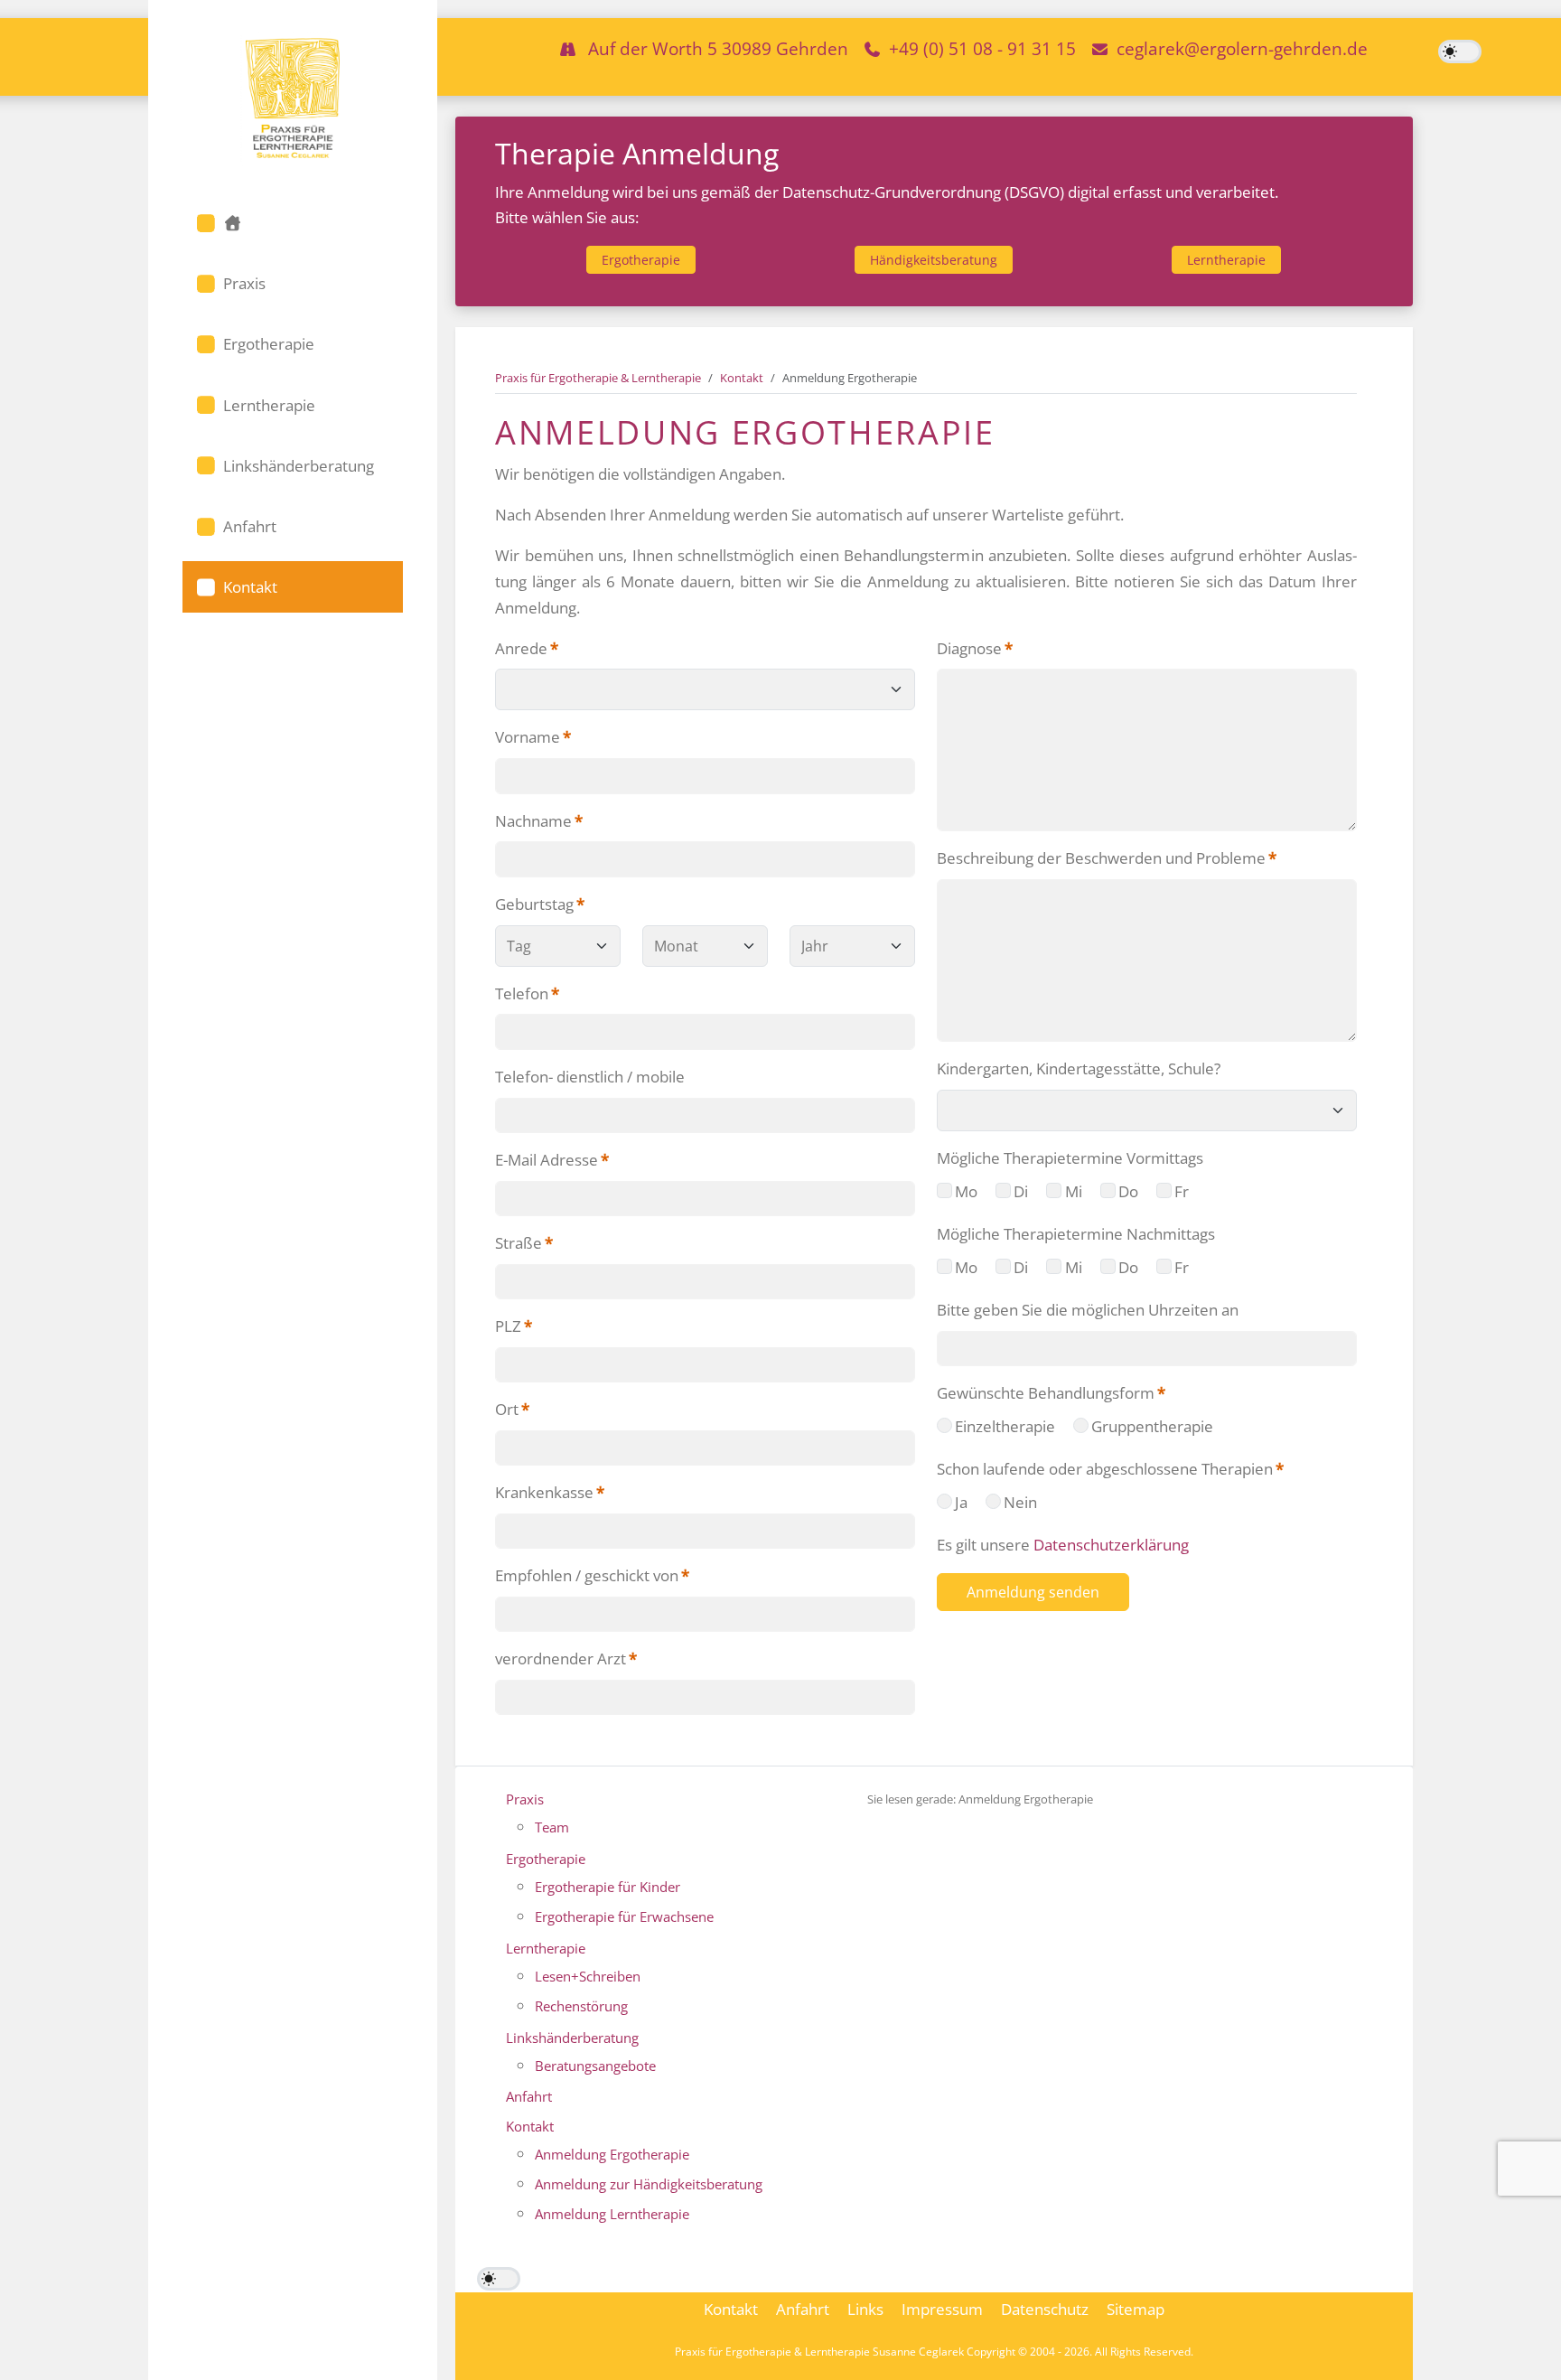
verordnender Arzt (566, 1659)
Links (865, 2309)
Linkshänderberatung (572, 2038)
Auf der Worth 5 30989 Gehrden (718, 48)
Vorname (533, 737)
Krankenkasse (550, 1492)
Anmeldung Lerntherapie (612, 2214)
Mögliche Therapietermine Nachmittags (1076, 1234)
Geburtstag (540, 904)
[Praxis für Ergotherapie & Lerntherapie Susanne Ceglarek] (293, 98)
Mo (966, 1191)
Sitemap (1136, 2309)
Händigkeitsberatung (934, 260)
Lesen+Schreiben (588, 1976)
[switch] (1460, 52)
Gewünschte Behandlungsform (1051, 1393)
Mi (1074, 1191)
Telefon (527, 993)
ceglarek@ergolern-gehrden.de (1242, 48)
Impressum (942, 2309)
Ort (512, 1409)
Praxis (525, 1799)
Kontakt (530, 2126)
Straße (524, 1243)
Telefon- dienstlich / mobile (590, 1077)
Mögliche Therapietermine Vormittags (1070, 1158)
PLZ (514, 1326)
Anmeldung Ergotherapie (612, 2154)
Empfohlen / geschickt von (592, 1575)
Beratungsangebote (595, 2066)
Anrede (527, 648)
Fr (1182, 1191)
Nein (1020, 1502)
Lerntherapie (1226, 260)
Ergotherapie (641, 260)
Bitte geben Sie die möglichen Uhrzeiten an (1088, 1310)
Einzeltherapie (1005, 1426)
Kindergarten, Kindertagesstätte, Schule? (1079, 1068)
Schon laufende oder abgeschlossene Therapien (1110, 1469)
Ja (961, 1502)
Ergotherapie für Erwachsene (624, 1916)
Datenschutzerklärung (1111, 1545)
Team (552, 1827)
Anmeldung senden (1033, 1592)
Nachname (539, 821)
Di (1021, 1191)
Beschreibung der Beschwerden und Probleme (1107, 858)
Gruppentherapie (1152, 1426)
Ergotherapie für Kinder (608, 1887)
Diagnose (975, 648)
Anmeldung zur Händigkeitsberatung (649, 2184)
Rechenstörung (581, 2006)
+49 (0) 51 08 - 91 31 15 (982, 48)
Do (1128, 1191)
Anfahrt (529, 2096)
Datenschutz (1045, 2309)
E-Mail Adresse (552, 1160)
